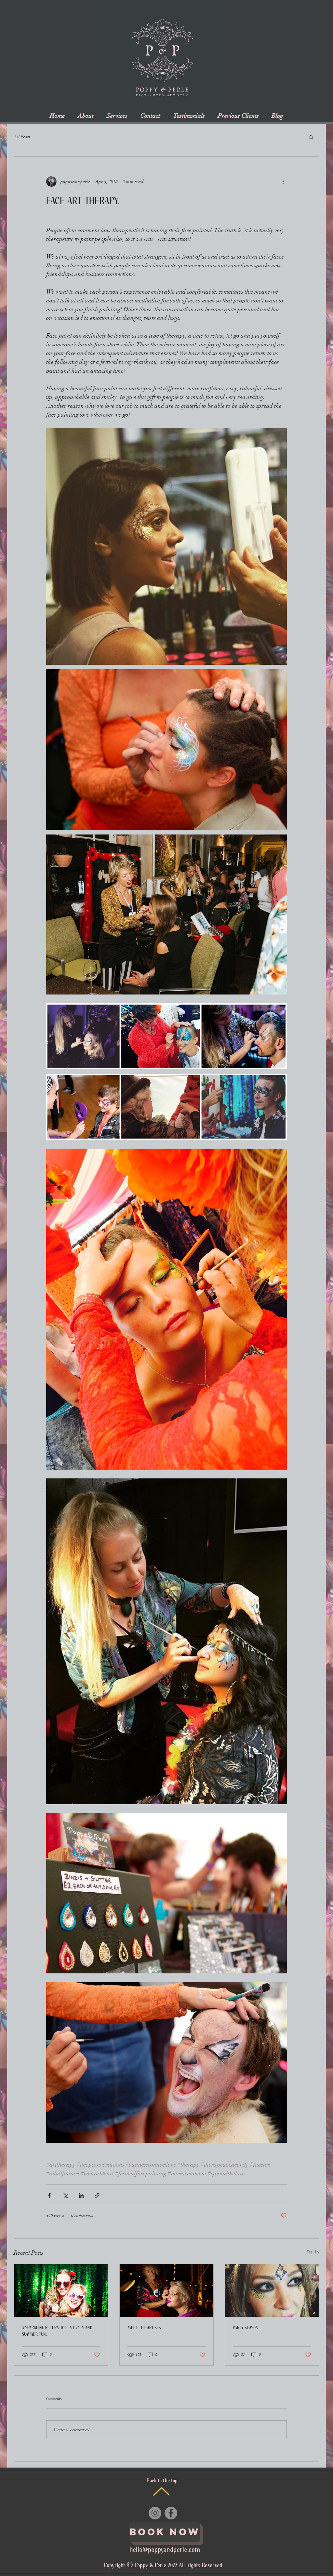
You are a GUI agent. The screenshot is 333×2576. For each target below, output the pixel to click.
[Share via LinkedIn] (81, 2195)
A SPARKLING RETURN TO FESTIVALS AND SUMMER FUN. (57, 2331)
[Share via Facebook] (49, 2195)
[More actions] (283, 181)
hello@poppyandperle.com (165, 2550)
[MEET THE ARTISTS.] (167, 2290)
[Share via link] (97, 2195)
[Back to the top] (161, 2491)
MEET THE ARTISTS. (145, 2328)
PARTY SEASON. (246, 2328)
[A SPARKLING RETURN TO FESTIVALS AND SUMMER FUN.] (61, 2290)
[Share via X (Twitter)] (65, 2195)
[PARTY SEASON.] (272, 2290)
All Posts (22, 137)
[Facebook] (171, 2513)
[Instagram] (155, 2513)
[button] (311, 137)
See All (313, 2252)
